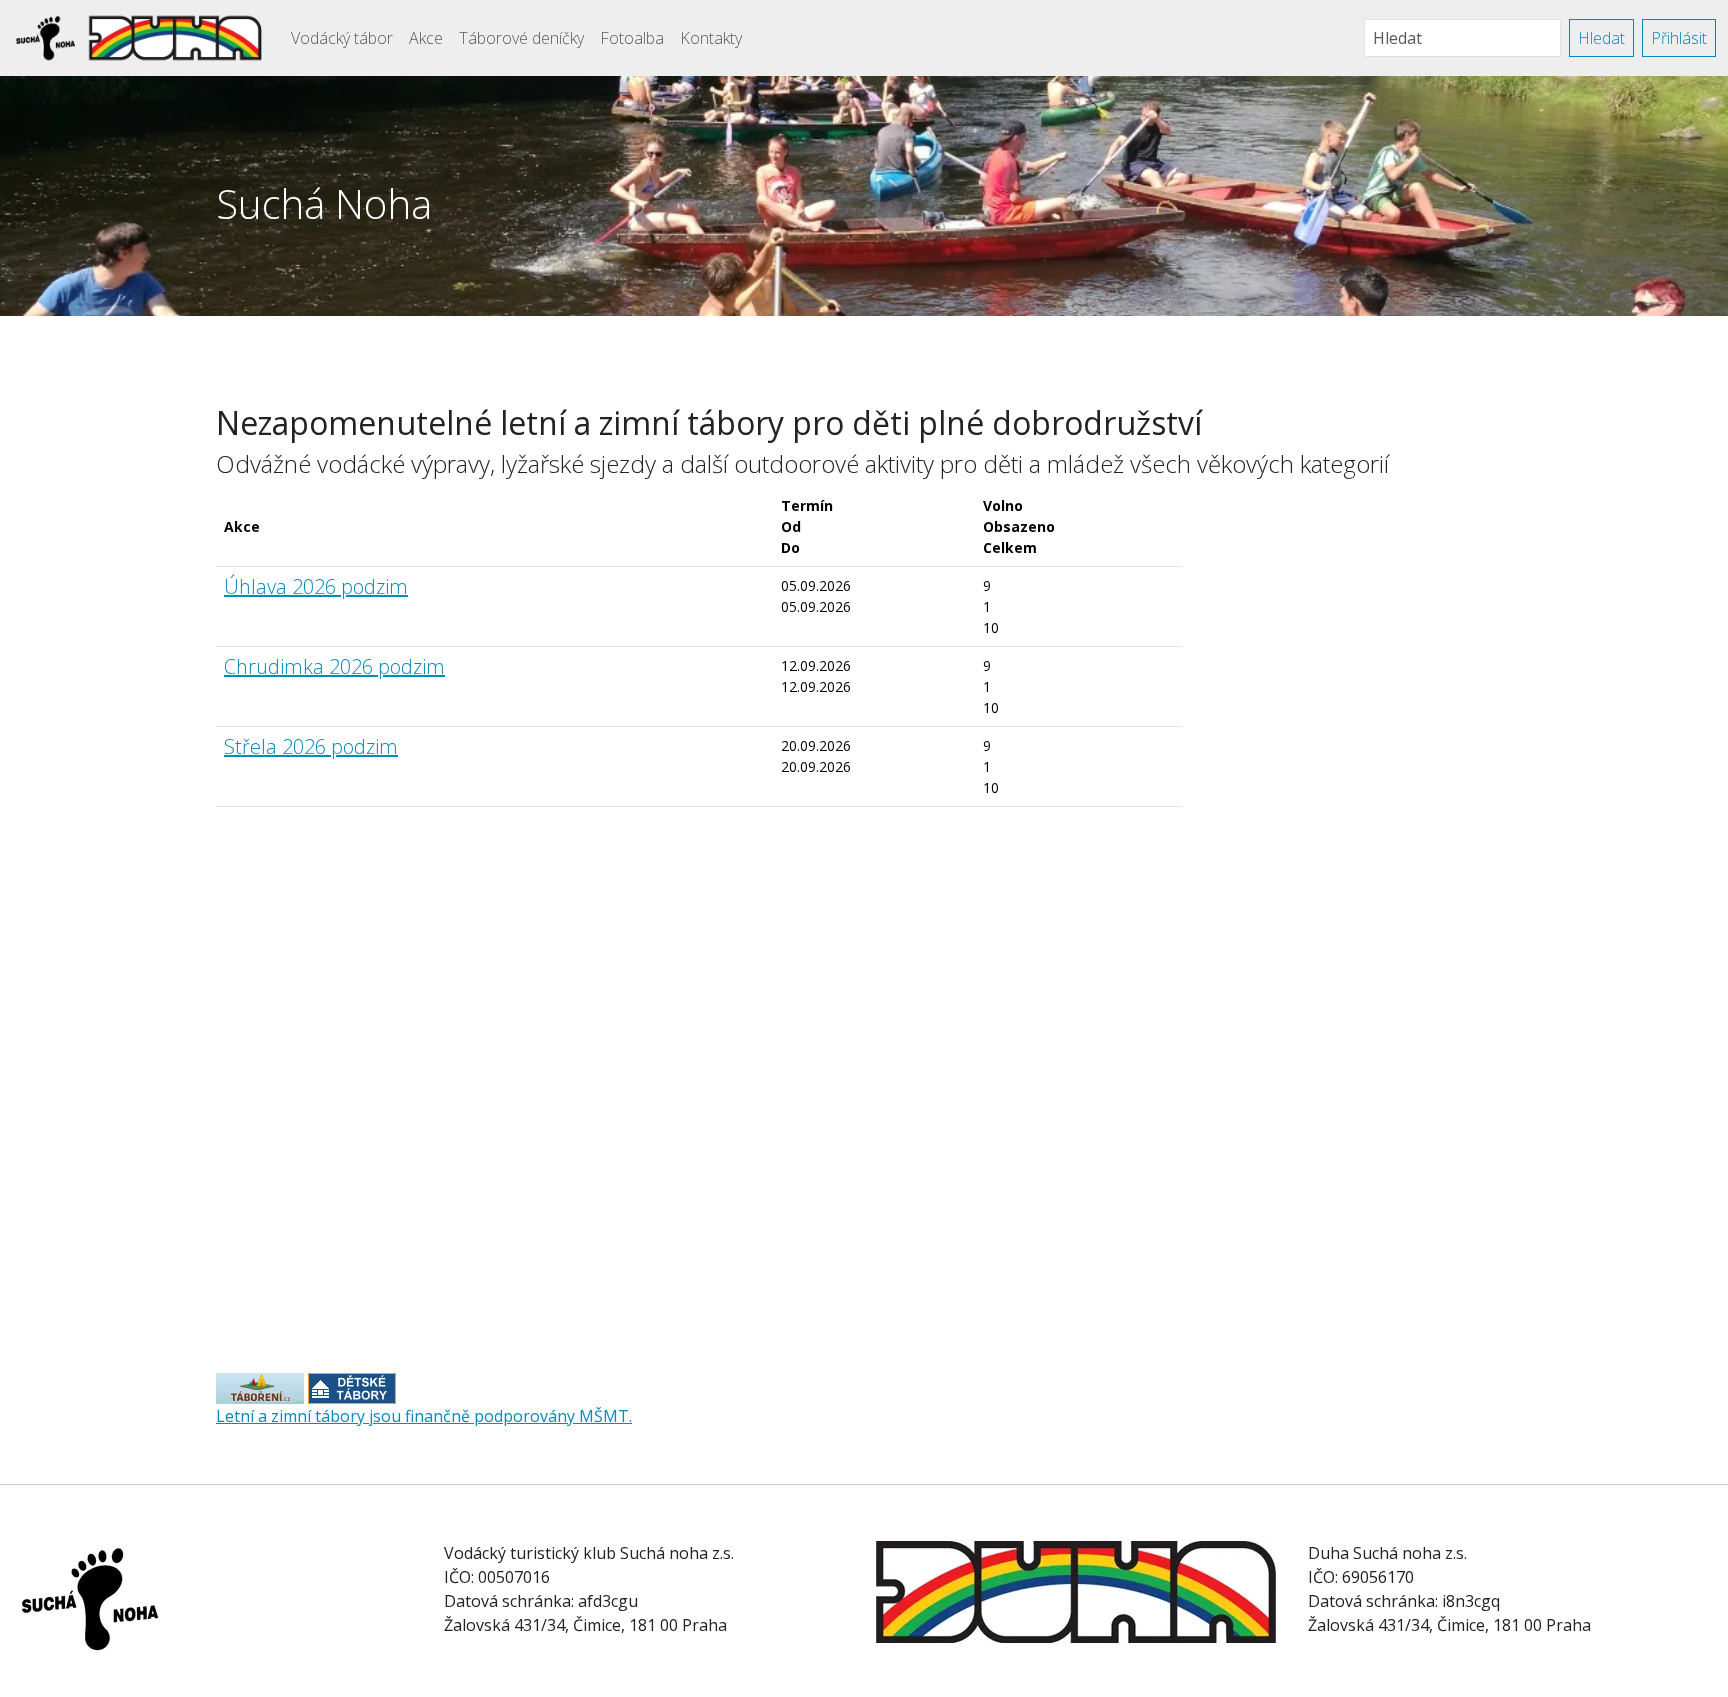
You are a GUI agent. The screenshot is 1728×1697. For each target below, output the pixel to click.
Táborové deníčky (521, 38)
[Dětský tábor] (260, 1387)
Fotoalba (632, 38)
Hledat (1601, 38)
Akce (426, 38)
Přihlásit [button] (1679, 38)
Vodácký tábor (342, 38)
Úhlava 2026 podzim (316, 586)
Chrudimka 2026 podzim (334, 666)
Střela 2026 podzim (311, 746)
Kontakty (711, 38)
